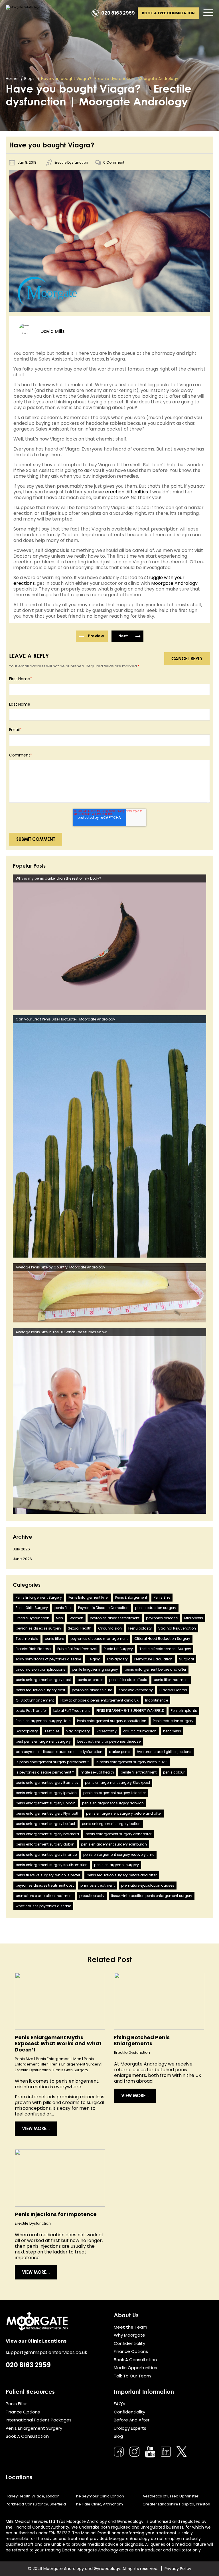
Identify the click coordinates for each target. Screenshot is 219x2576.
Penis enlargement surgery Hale (43, 1721)
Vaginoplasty (78, 1731)
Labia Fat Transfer (31, 1711)
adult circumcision (140, 1731)
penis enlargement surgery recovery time (119, 1855)
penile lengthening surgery (95, 1669)
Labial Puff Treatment (72, 1711)
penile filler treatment (139, 1772)
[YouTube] (150, 2452)
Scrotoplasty (27, 1731)
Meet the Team (130, 2327)
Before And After (132, 2420)
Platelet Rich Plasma (33, 1649)
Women (76, 1618)
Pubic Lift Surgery (118, 1649)
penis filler (63, 1608)
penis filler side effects (128, 1680)
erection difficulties (127, 492)
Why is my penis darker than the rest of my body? (58, 878)
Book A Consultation (135, 2360)
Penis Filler (16, 2404)
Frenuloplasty (140, 1628)
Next (123, 636)
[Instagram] (134, 2452)
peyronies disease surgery (38, 1628)
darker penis (120, 1752)
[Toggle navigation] (208, 13)
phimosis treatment (98, 1885)
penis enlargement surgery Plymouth (48, 1813)
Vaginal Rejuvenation (177, 1628)
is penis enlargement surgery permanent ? (52, 1762)
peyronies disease (162, 1618)
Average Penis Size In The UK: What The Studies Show (61, 1332)
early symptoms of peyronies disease (48, 1659)
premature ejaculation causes (148, 1885)
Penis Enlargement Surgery (39, 1597)
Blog (118, 2436)
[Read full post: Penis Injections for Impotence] (60, 2178)
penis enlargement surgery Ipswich (46, 1793)
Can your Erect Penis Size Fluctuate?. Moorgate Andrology (65, 1019)
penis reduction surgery (156, 1608)
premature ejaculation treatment (44, 1896)
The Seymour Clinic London (99, 2496)
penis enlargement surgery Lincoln (46, 1803)
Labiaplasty (117, 1659)
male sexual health (97, 1772)
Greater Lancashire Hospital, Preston (176, 2504)
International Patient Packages (39, 2420)
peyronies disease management (99, 1639)
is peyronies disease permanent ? (45, 1772)
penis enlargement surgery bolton (111, 1824)
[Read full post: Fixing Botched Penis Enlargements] (159, 2001)
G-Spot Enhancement (35, 1700)
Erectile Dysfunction (71, 162)
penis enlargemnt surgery (116, 1865)
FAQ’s (119, 2404)
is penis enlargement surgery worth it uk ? (132, 1762)
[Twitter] (182, 2452)
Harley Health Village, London (33, 2496)
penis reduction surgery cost (40, 1690)
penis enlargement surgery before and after (124, 1813)
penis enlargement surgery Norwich (113, 1803)
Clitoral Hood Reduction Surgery (162, 1639)
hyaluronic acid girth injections (164, 1752)
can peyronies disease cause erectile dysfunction (59, 1752)
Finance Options (131, 2351)
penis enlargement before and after (155, 1669)
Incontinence (157, 1700)
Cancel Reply (187, 658)
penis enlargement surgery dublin (45, 1844)
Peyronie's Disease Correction (103, 1608)
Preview (96, 636)
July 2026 (21, 1549)
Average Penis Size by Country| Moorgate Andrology (60, 1267)
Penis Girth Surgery (32, 1608)
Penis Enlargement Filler (89, 1597)
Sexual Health (80, 1628)
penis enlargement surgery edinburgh (114, 1844)
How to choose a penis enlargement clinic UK (100, 1700)
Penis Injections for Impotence (56, 2214)
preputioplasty (92, 1896)
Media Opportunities (135, 2368)
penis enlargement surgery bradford (47, 1834)
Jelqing (94, 1659)
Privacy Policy (178, 2569)
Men (59, 1618)
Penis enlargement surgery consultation (112, 1721)
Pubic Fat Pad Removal (77, 1649)
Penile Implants (184, 1711)
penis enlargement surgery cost (43, 1680)
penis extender (90, 1680)
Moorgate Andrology (174, 583)
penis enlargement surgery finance (46, 1855)
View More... (36, 2128)
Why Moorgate (129, 2335)
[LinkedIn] (166, 2452)
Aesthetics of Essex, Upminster (171, 2496)
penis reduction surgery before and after (122, 1875)
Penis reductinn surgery (173, 1721)
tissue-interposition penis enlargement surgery (152, 1896)
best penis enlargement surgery (43, 1741)
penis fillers (54, 1639)
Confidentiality (129, 2343)
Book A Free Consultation (168, 13)
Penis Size (162, 1597)
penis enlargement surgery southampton (52, 1865)
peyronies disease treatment (115, 1618)
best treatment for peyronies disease (109, 1741)
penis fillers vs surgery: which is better (48, 1875)
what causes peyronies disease (43, 1906)
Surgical (186, 1659)
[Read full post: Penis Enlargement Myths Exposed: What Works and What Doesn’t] (60, 2001)
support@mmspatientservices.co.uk (46, 2352)
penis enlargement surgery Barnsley (47, 1783)
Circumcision (110, 1628)
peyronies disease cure (92, 1690)
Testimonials (27, 1639)
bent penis (172, 1731)
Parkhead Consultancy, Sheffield (36, 2504)
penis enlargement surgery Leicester (114, 1793)
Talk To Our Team (132, 2376)
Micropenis (194, 1618)
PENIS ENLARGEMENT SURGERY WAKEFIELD (130, 1711)
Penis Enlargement (131, 1597)
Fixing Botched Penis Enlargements (142, 2040)
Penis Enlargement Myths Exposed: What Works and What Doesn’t (58, 2043)
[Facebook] (119, 2452)
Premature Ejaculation (153, 1659)
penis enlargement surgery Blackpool (117, 1783)
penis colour (174, 1772)
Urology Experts (130, 2428)
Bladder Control (173, 1690)
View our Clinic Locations (36, 2341)
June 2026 (22, 1559)
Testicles (52, 1731)
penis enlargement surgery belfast (45, 1824)
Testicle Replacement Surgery (165, 1649)
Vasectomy (107, 1731)
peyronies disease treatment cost (45, 1885)
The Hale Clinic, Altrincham (99, 2504)
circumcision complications (40, 1669)
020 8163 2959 (118, 13)
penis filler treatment (171, 1680)
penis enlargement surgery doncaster (118, 1834)
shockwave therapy (136, 1690)
